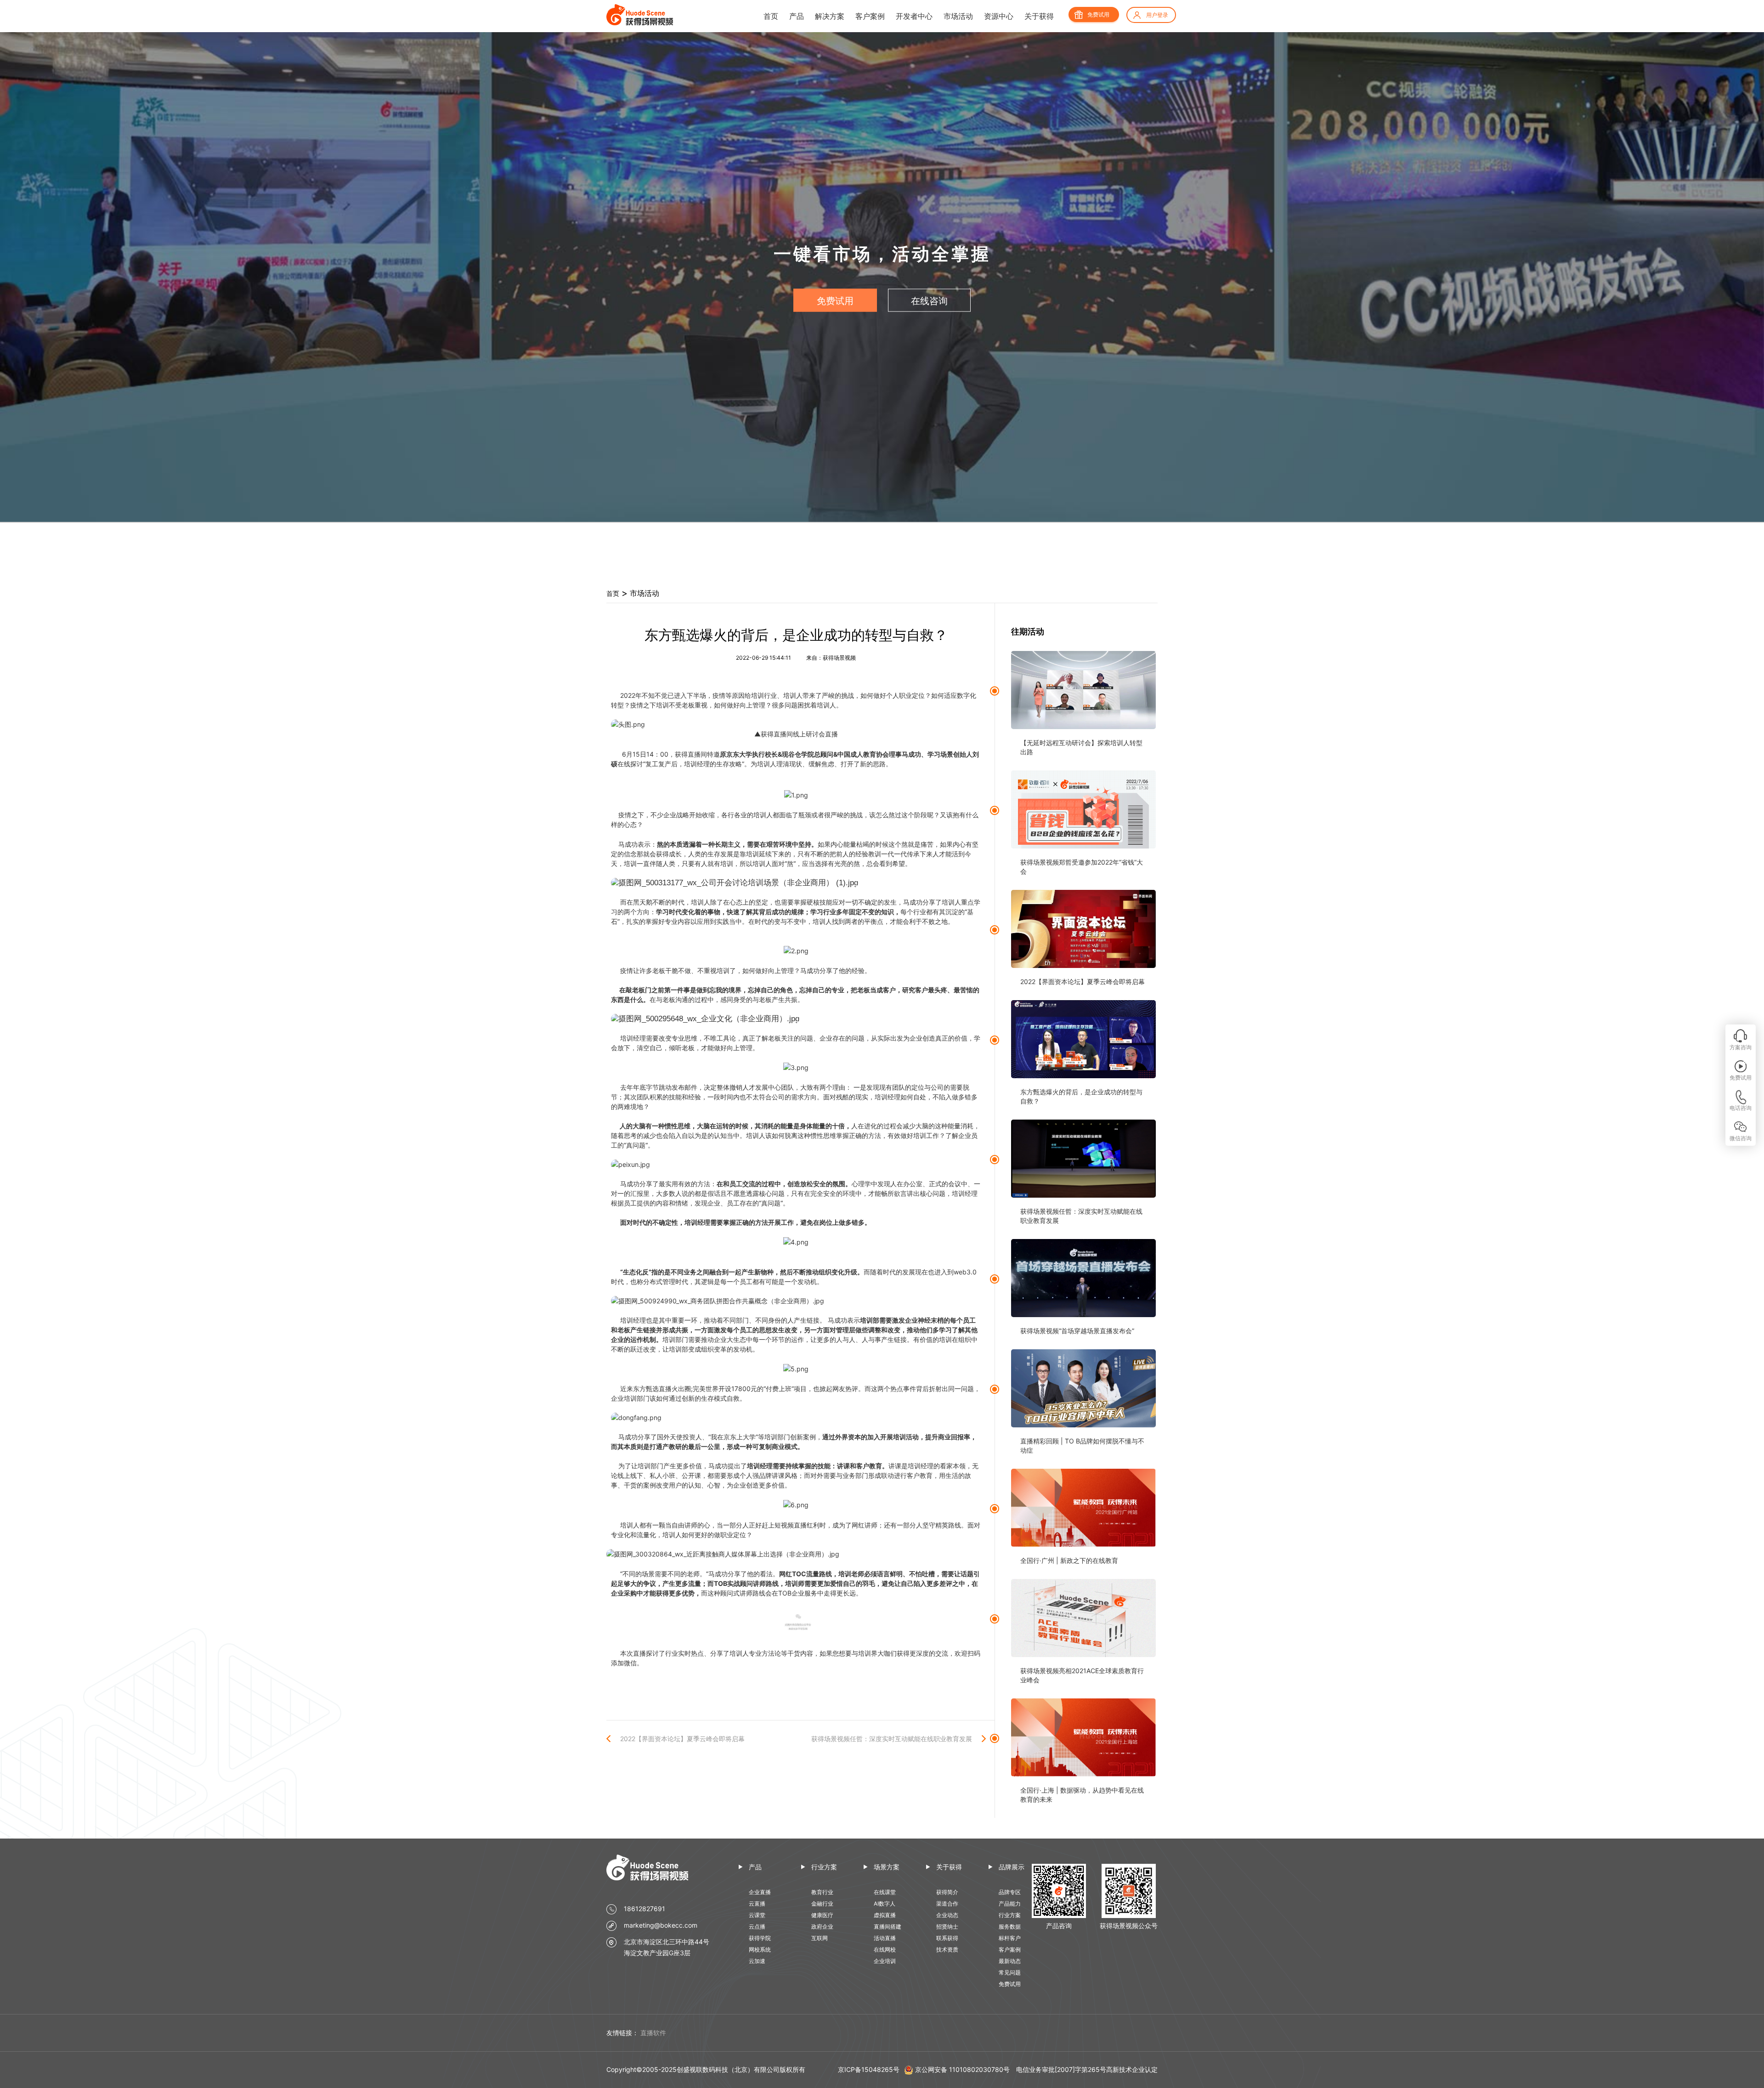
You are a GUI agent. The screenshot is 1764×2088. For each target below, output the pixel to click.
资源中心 (999, 16)
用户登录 (1157, 15)
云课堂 (757, 1915)
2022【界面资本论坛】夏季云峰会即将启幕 (682, 1739)
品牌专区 (1010, 1892)
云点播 (757, 1927)
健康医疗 (822, 1915)
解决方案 (830, 16)
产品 (797, 16)
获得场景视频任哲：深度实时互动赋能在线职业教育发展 (892, 1739)
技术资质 (947, 1949)
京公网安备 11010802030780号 (962, 2069)
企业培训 (885, 1961)
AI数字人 (885, 1904)
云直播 (757, 1904)
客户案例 (870, 16)
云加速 (757, 1961)
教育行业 (822, 1892)
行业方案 (824, 1867)
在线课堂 (885, 1892)
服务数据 (1010, 1927)
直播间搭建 (888, 1927)
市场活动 (958, 16)
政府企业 (822, 1927)
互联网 (820, 1938)
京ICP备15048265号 (869, 2069)
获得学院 (760, 1938)
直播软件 (653, 2033)
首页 (771, 16)
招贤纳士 (947, 1927)
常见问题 (1010, 1972)
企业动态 (947, 1915)
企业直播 (760, 1892)
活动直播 (885, 1938)
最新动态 (1010, 1961)
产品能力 (1010, 1904)
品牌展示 (1012, 1867)
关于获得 (1039, 16)
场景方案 (887, 1867)
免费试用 (1098, 14)
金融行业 (822, 1904)
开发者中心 (914, 16)
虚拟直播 (885, 1915)
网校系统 (760, 1949)
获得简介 (947, 1892)
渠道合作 (947, 1904)
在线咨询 (929, 301)
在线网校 (885, 1949)
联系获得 (947, 1938)
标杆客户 (1010, 1938)
